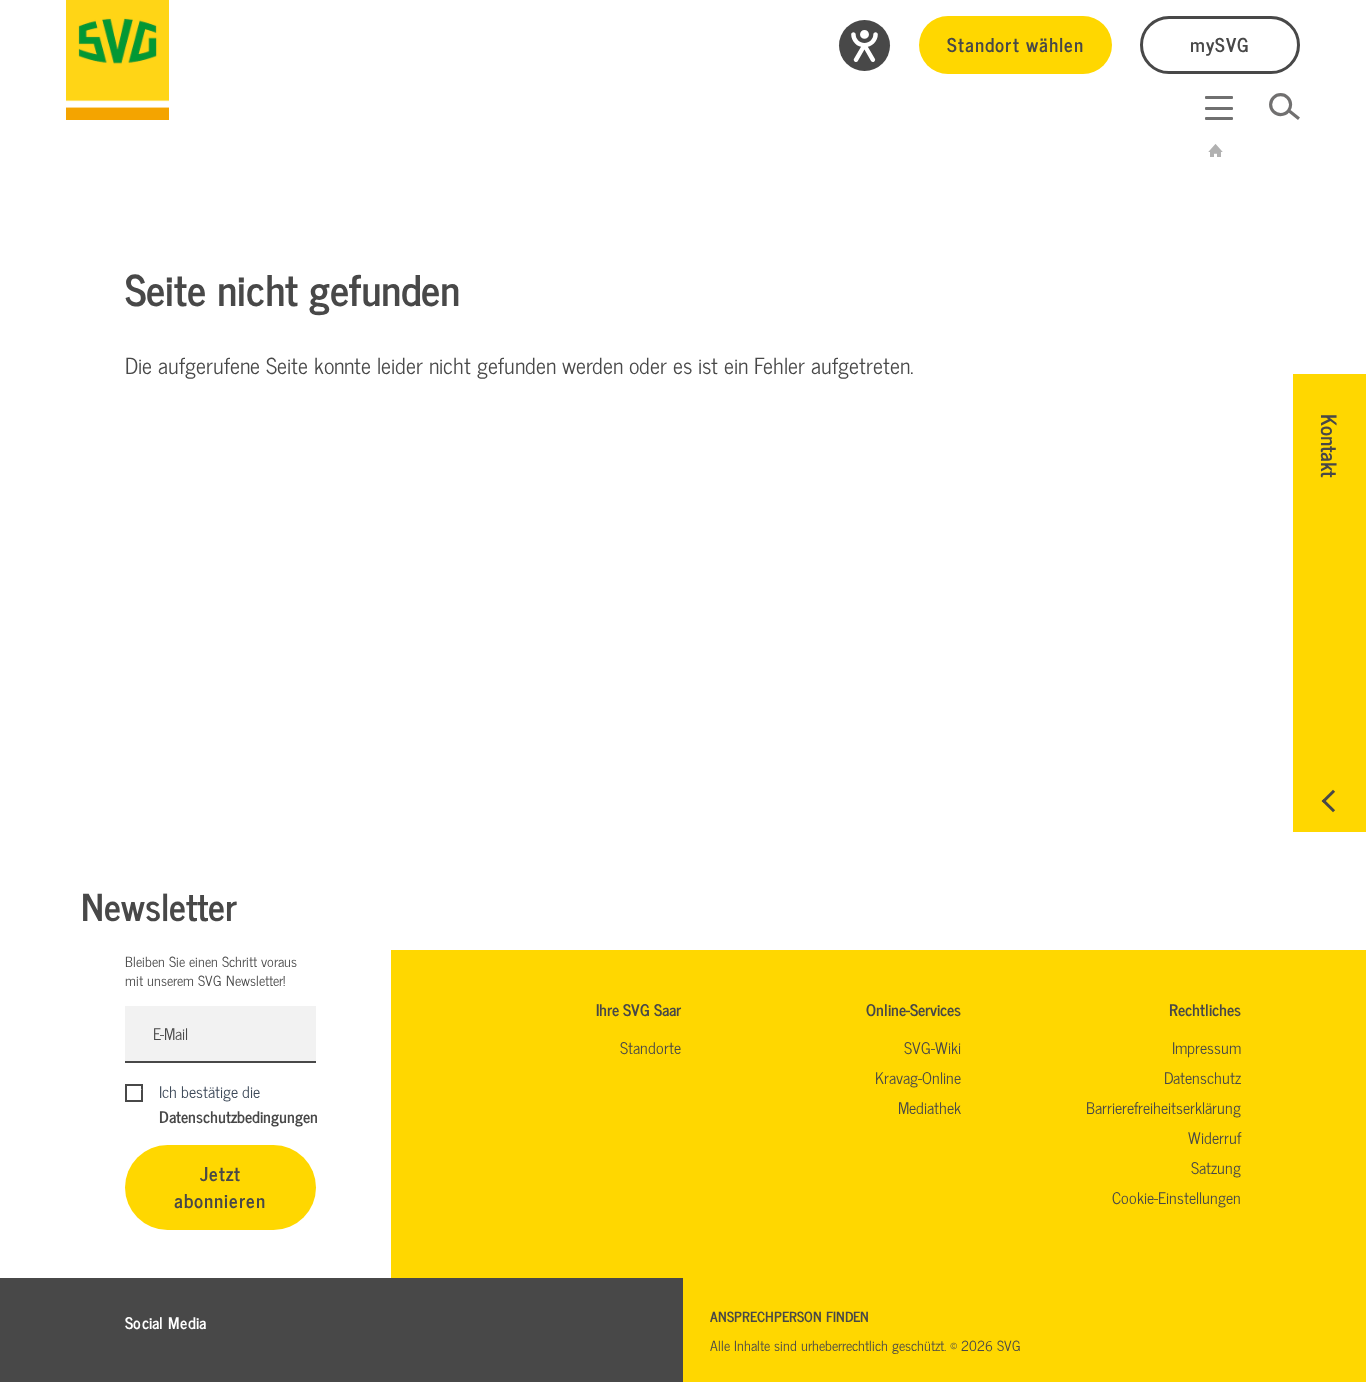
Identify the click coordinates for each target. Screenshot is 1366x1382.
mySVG (1220, 43)
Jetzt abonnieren (220, 1186)
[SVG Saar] (117, 60)
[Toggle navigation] (1219, 108)
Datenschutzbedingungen (238, 1116)
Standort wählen (1015, 43)
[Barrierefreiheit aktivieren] (864, 45)
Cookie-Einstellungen (1176, 1197)
